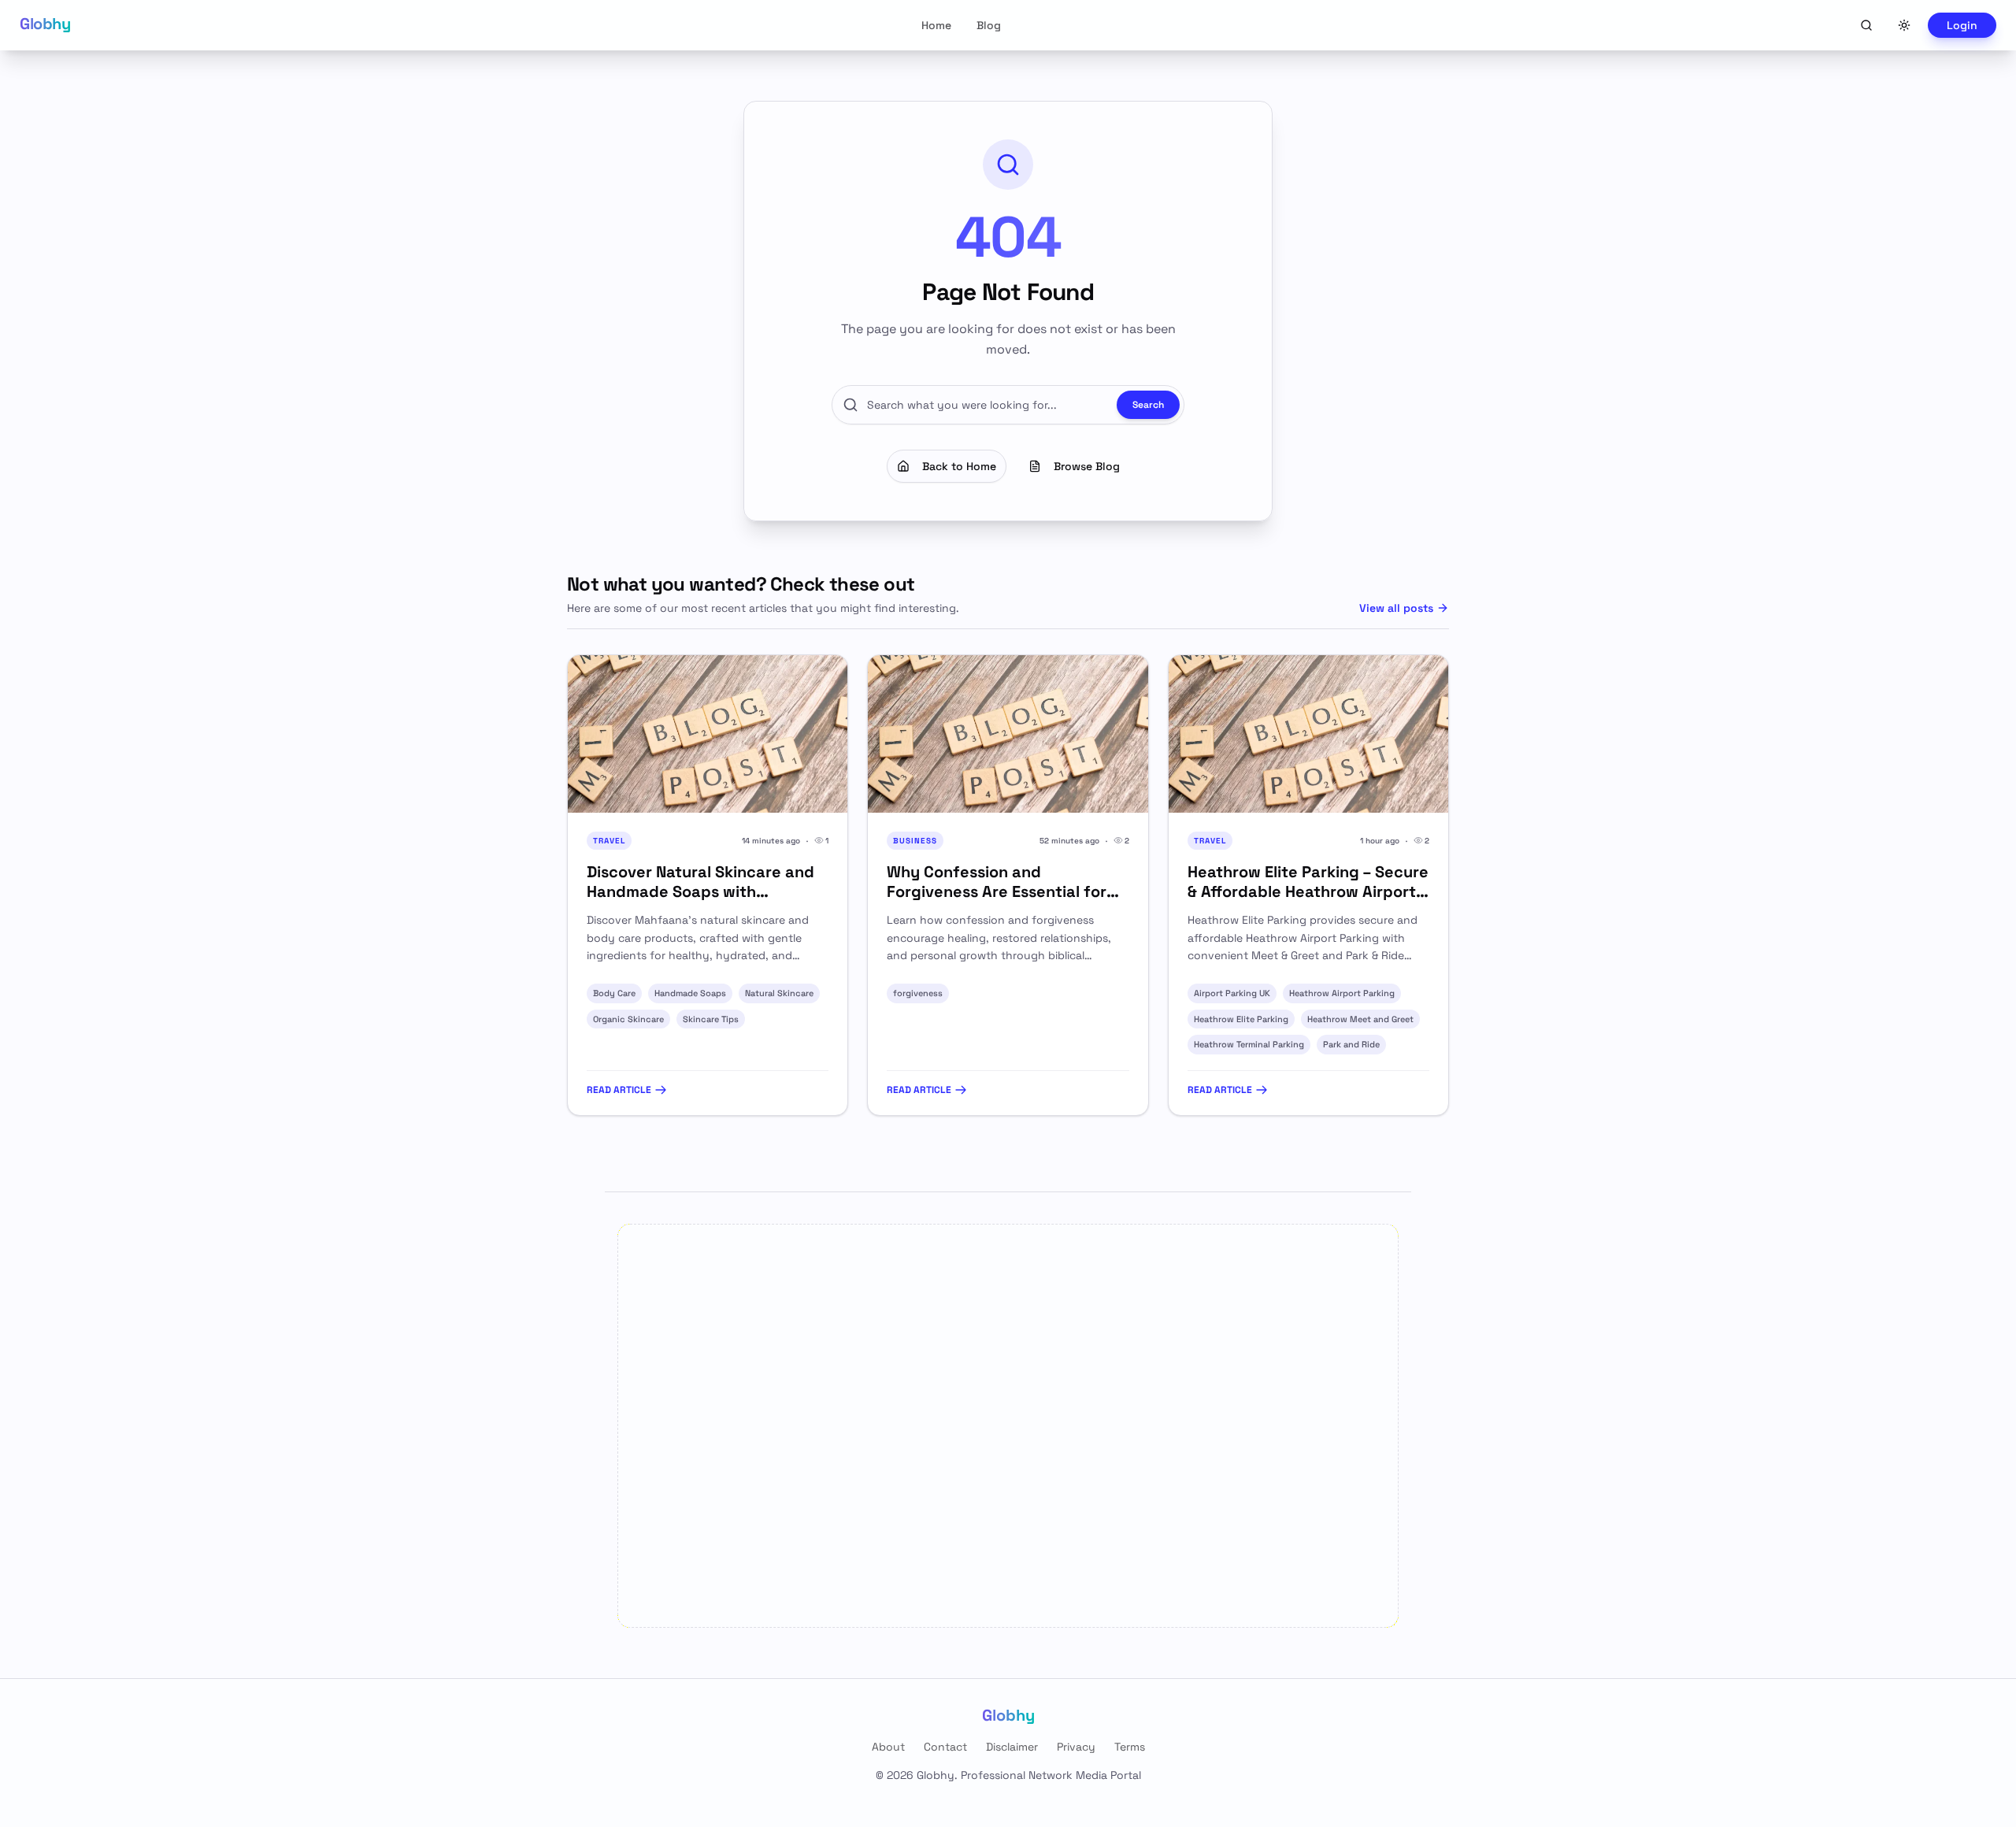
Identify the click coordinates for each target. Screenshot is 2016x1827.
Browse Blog (1087, 466)
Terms (1130, 1747)
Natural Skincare (779, 993)
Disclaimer (1012, 1747)
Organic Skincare (628, 1019)
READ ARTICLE (619, 1090)
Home (936, 25)
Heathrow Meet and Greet (1360, 1019)
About (888, 1747)
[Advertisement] (1008, 1426)
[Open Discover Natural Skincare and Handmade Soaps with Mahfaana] (708, 734)
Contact (945, 1747)
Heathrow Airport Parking (1342, 993)
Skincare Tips (711, 1019)
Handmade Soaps (690, 993)
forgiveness (918, 993)
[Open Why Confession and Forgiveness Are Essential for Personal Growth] (1008, 734)
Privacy (1076, 1747)
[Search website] (1866, 25)
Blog (989, 25)
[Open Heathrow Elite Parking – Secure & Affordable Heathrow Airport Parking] (1308, 734)
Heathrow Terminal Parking (1249, 1044)
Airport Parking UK (1232, 993)
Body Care (614, 993)
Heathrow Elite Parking (1241, 1019)
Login (1962, 25)
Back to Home (959, 466)
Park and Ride (1351, 1044)
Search (1148, 405)
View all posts (1396, 608)
